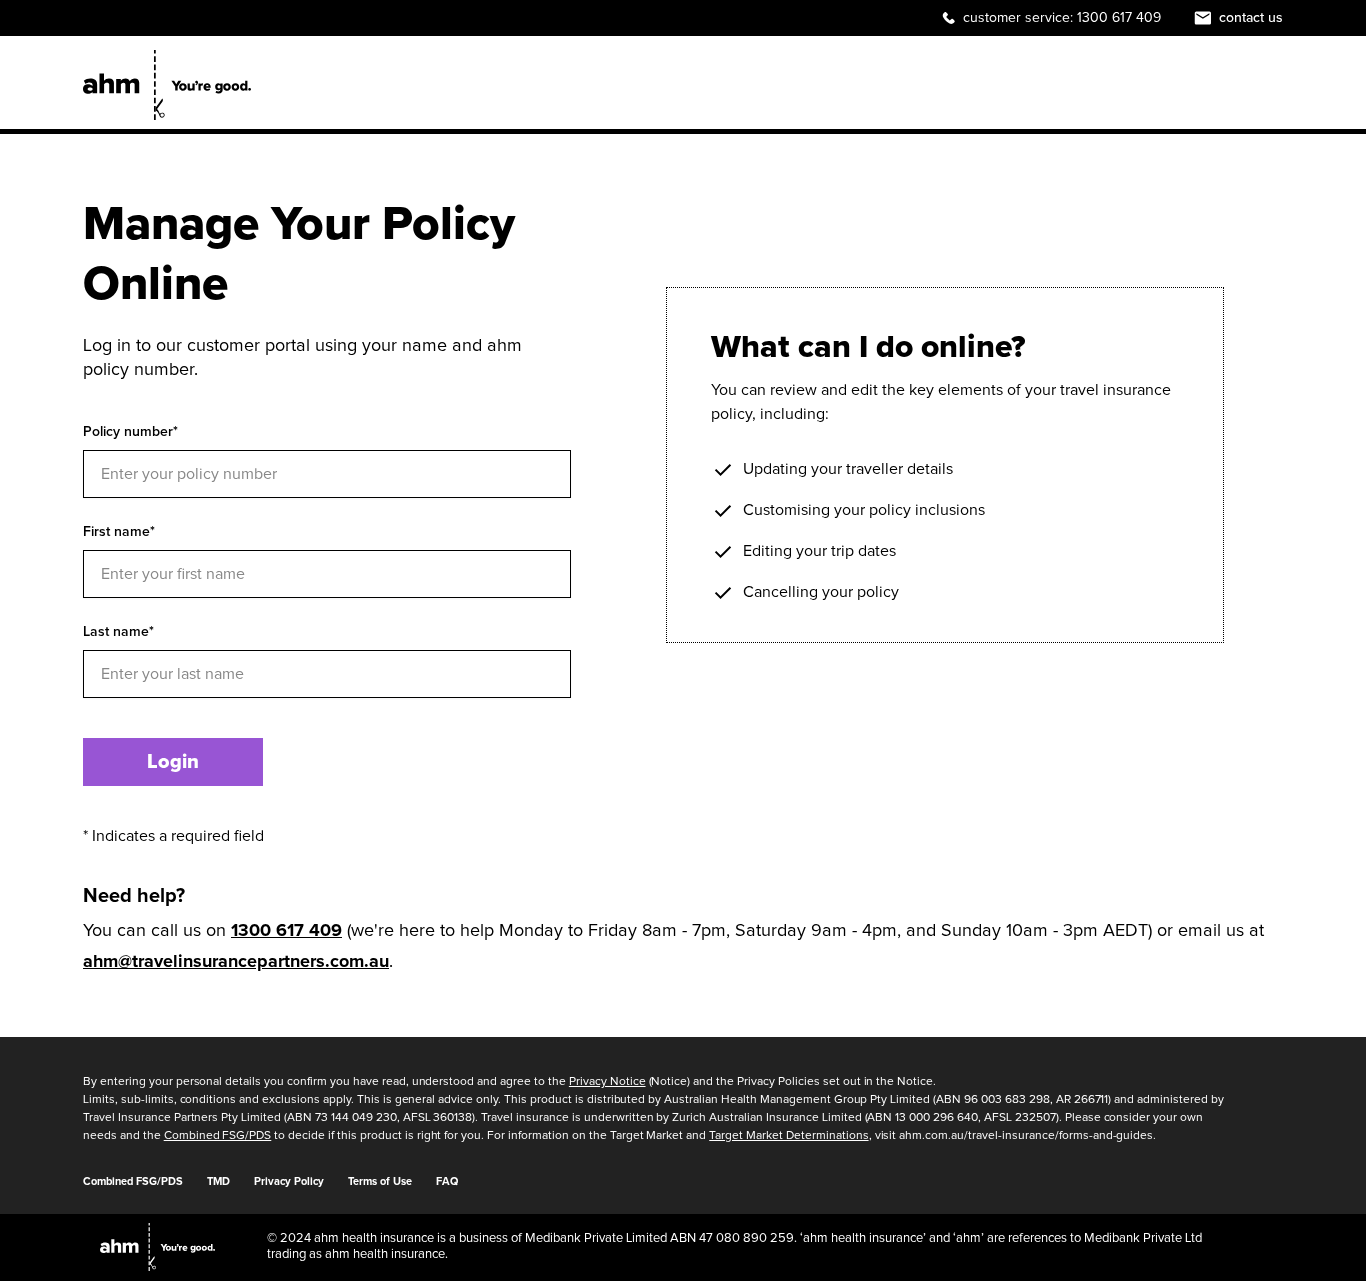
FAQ (447, 1181)
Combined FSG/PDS (218, 1136)
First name (119, 531)
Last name (118, 631)
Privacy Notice (607, 1082)
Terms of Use (380, 1181)
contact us (1251, 17)
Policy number (130, 431)
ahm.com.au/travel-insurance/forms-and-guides (1026, 1136)
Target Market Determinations (788, 1136)
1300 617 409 (1119, 18)
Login (173, 762)
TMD (218, 1181)
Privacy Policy (289, 1181)
